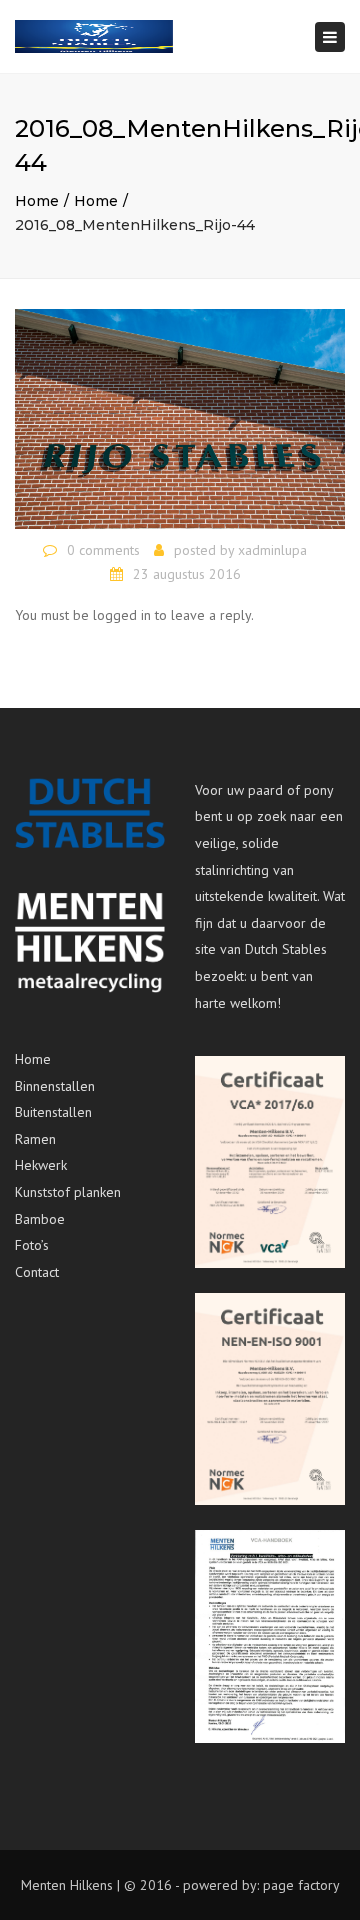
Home (37, 201)
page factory (301, 1885)
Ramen (35, 1139)
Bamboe (40, 1219)
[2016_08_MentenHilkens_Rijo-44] (180, 418)
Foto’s (32, 1245)
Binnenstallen (55, 1086)
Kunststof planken (68, 1192)
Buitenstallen (53, 1112)
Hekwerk (41, 1165)
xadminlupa (272, 550)
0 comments (103, 550)
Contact (37, 1272)
